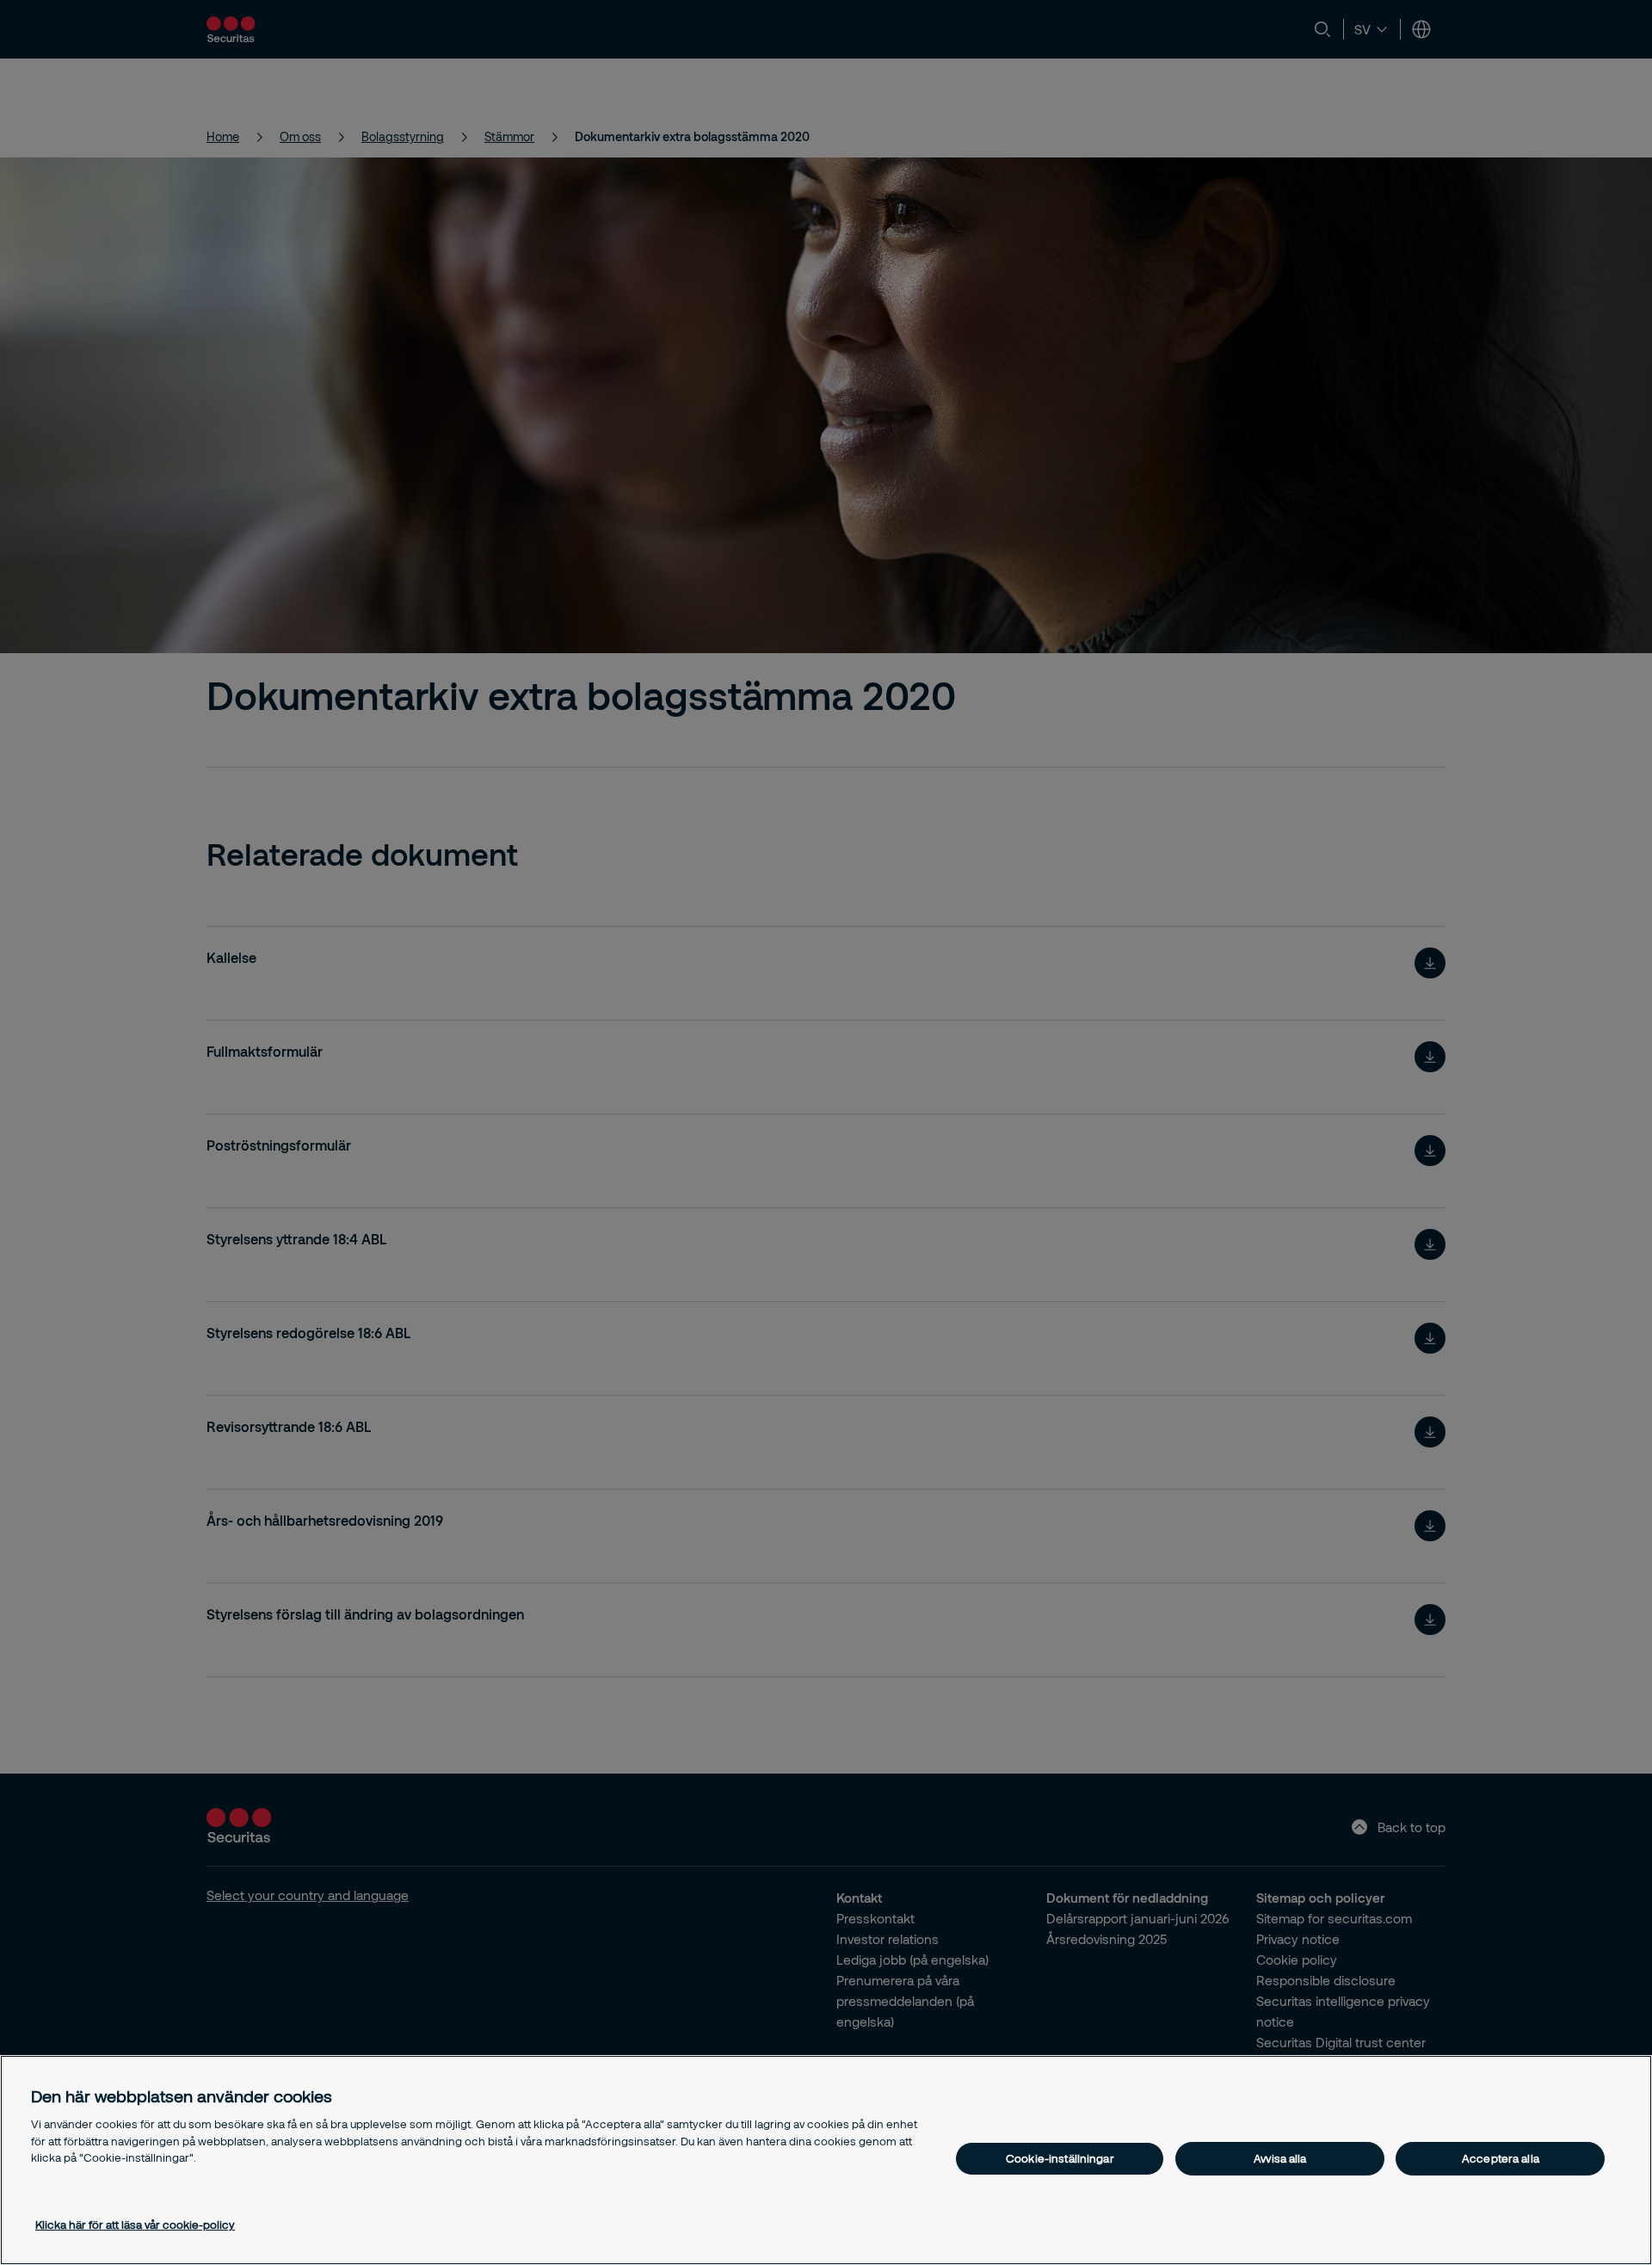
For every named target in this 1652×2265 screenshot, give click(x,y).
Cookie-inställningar (1060, 2158)
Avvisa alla (1280, 2158)
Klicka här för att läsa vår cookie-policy (135, 2225)
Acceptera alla (1501, 2158)
